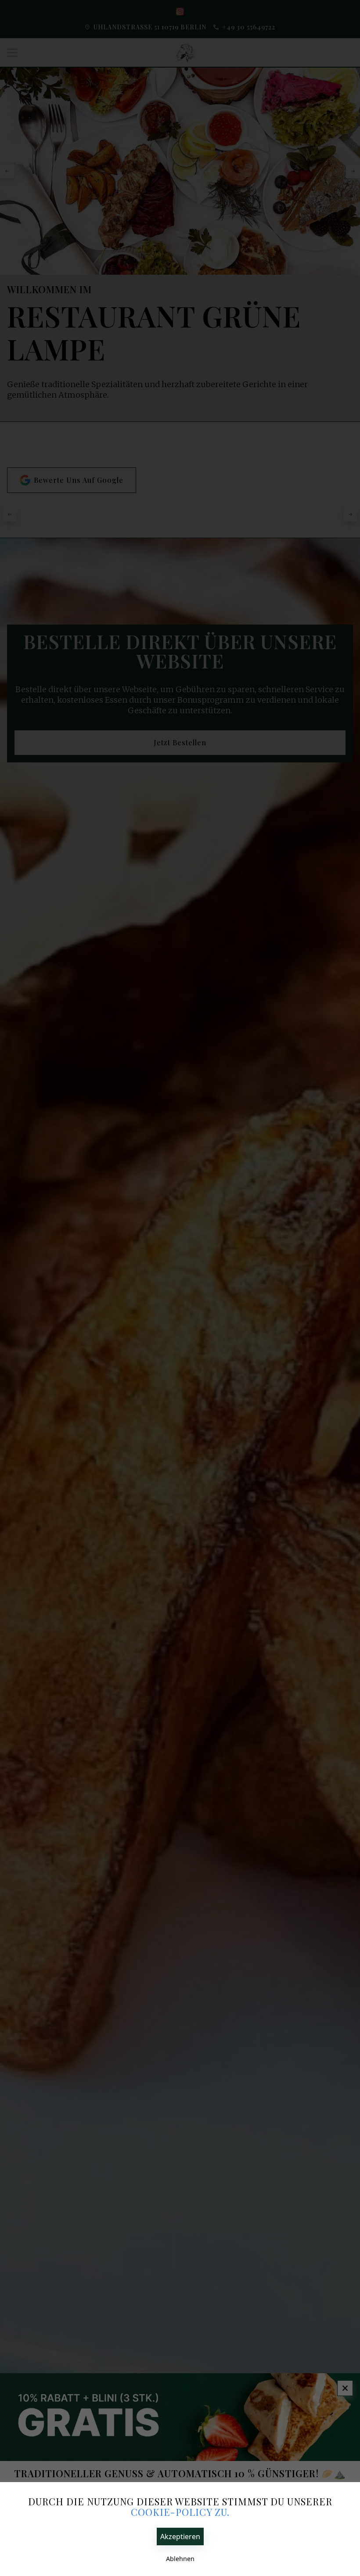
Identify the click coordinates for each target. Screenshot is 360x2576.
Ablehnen (180, 2559)
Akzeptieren (180, 2536)
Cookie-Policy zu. (180, 2512)
